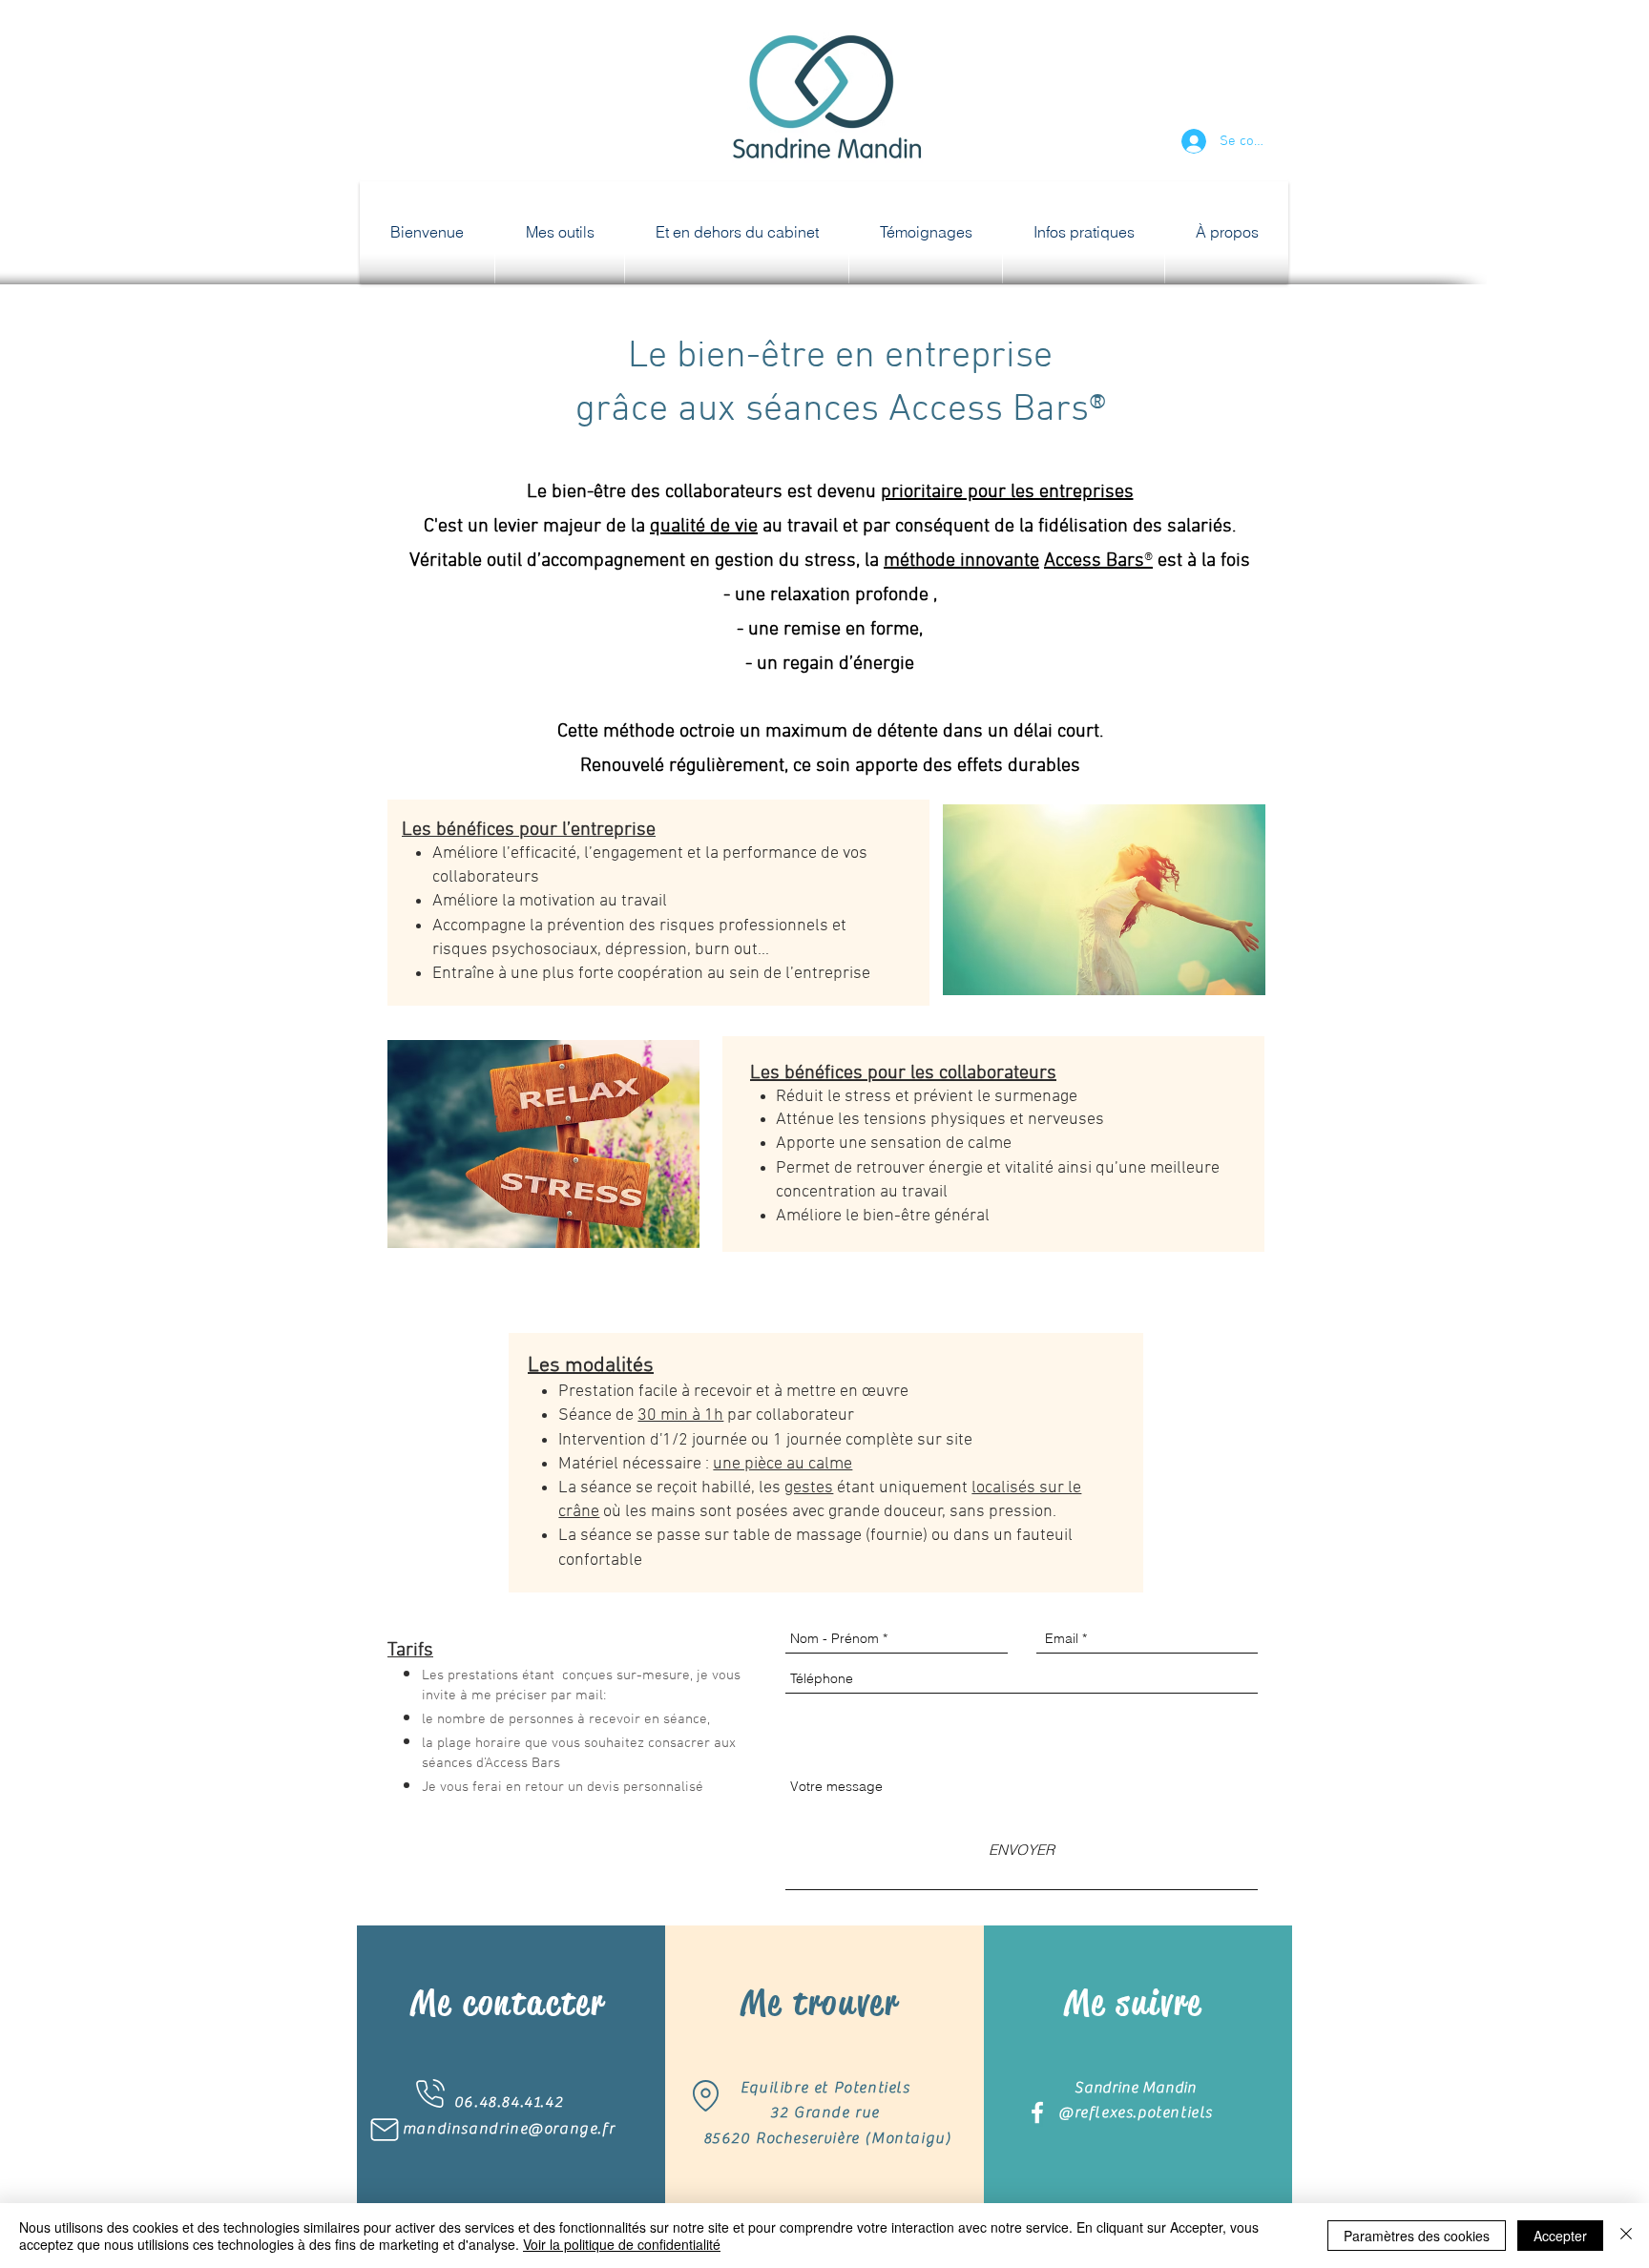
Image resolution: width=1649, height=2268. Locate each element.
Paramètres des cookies (1417, 2236)
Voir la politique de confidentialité (622, 2244)
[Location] (705, 2096)
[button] (560, 232)
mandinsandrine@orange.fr (509, 2129)
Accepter (1560, 2236)
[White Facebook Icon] (1037, 2112)
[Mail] (385, 2130)
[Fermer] (1626, 2236)
